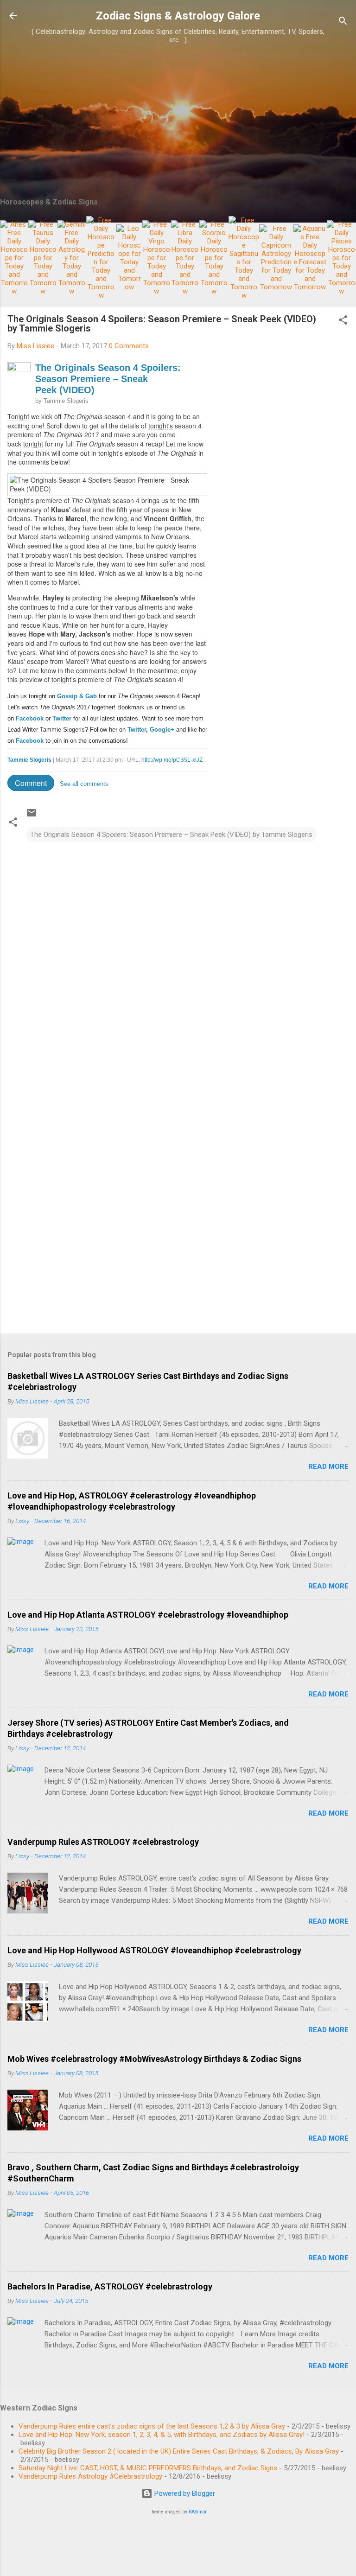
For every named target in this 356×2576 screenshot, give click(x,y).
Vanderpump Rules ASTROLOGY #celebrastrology (103, 1842)
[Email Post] (32, 816)
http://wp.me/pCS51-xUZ (172, 760)
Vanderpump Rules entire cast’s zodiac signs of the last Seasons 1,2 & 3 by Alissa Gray (152, 2426)
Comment (31, 783)
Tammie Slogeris (66, 401)
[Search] (343, 22)
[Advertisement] (178, 123)
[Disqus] (178, 960)
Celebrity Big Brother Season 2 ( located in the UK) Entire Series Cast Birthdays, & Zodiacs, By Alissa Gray (179, 2451)
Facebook (30, 718)
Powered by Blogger (184, 2493)
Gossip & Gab (77, 696)
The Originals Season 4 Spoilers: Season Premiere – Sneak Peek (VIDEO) (108, 379)
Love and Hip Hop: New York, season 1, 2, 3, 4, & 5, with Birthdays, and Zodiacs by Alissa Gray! (162, 2435)
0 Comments (129, 346)
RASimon (198, 2512)
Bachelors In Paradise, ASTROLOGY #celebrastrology (110, 2286)
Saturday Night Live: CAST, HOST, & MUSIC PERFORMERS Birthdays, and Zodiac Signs (148, 2468)
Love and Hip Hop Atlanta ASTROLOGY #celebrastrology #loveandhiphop (148, 1615)
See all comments (84, 784)
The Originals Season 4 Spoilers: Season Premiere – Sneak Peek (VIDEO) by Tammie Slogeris (171, 835)
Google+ (162, 730)
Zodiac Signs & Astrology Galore (178, 16)
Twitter (62, 718)
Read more (328, 1467)
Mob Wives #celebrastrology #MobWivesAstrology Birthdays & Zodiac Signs (154, 2059)
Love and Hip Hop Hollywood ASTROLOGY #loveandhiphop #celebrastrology (154, 1950)
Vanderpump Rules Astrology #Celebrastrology (90, 2476)
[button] (343, 322)
